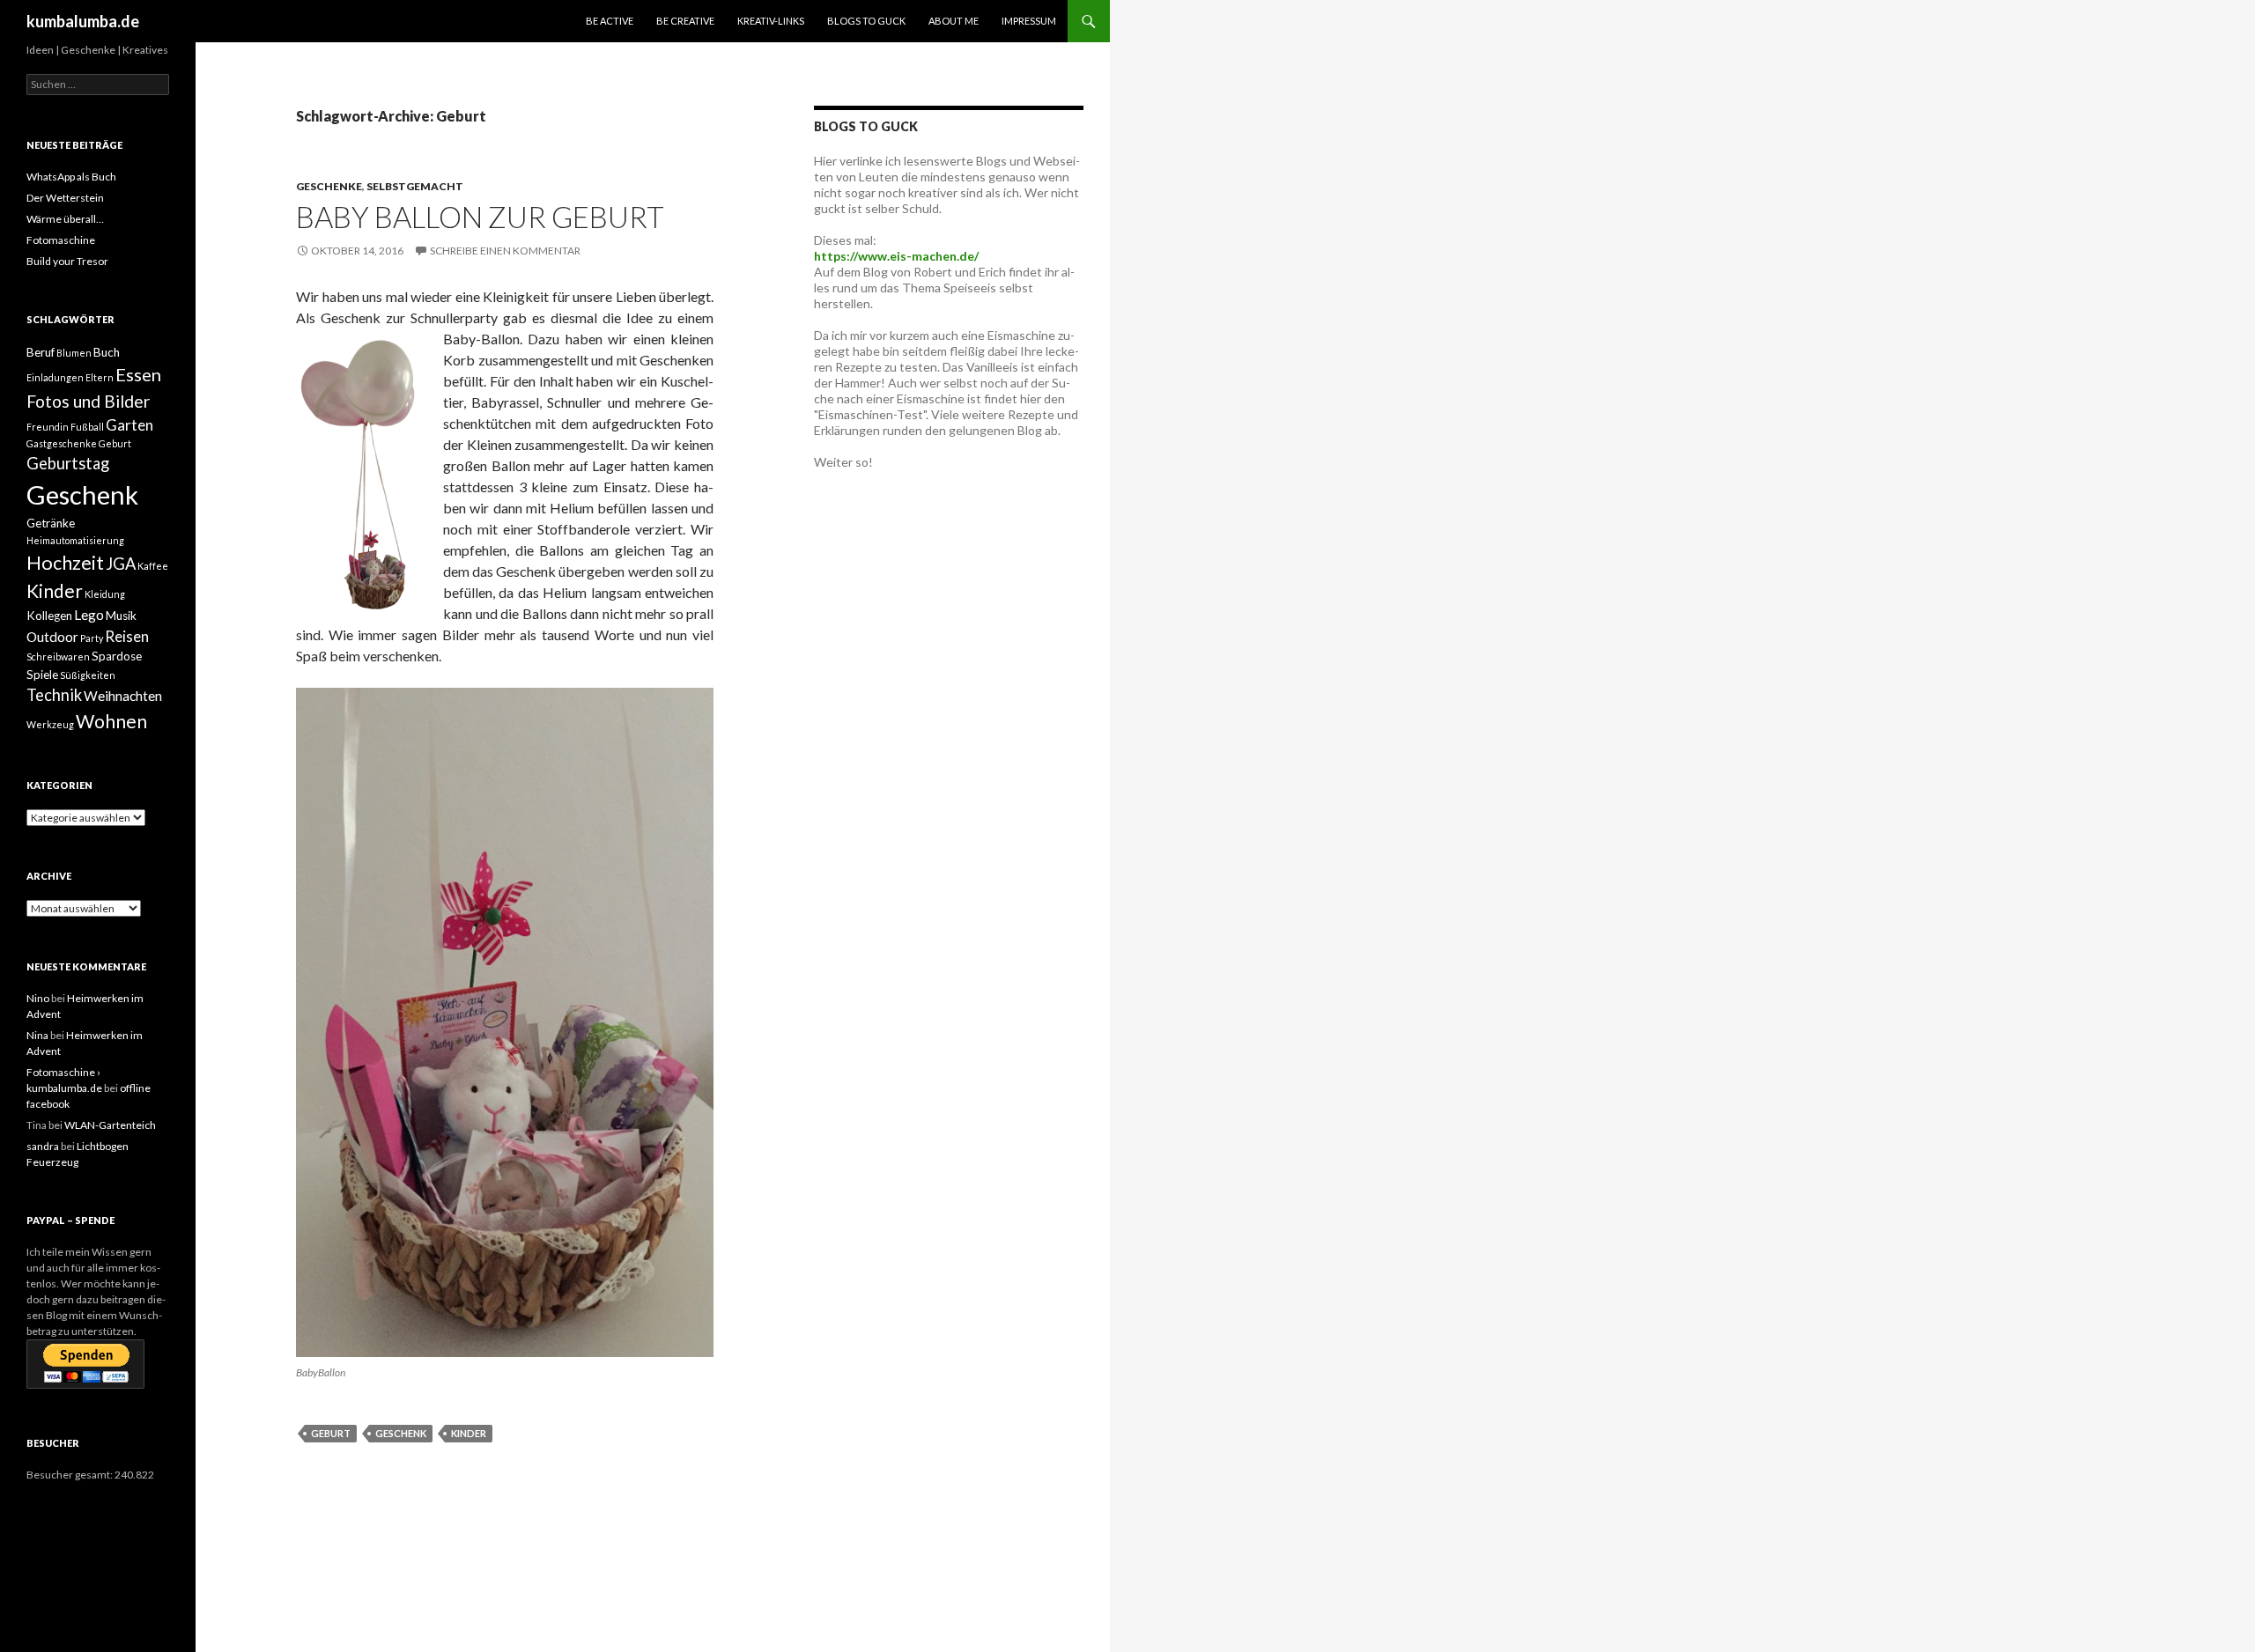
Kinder (469, 1433)
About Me (954, 21)
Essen (138, 374)
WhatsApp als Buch (71, 177)
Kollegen (49, 616)
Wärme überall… (65, 219)
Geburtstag (68, 463)
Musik (121, 616)
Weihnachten (123, 696)
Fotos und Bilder (88, 401)
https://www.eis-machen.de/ (896, 256)
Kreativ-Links (771, 21)
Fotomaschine (61, 240)
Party (92, 638)
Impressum (1029, 21)
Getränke (51, 523)
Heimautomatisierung (75, 540)
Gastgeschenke (62, 443)
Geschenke (329, 186)
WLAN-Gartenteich (110, 1125)
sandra (43, 1146)
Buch (107, 352)
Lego (89, 615)
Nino (38, 998)
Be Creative (685, 21)
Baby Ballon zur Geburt (480, 217)
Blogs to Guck (866, 21)
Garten (129, 425)
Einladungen (55, 377)
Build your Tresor (67, 261)
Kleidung (105, 594)
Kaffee (153, 566)
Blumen (74, 353)
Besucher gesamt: (70, 1475)
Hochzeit (65, 563)
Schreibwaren (58, 656)
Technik (54, 695)
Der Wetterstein (65, 198)
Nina (37, 1035)
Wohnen (111, 721)
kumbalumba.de (83, 21)
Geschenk (401, 1433)
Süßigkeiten (88, 675)
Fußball (87, 427)
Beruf (41, 352)
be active (610, 21)
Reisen (127, 636)
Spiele (42, 675)
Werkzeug (50, 724)
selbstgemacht (415, 186)
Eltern (100, 377)
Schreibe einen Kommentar (505, 251)
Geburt (331, 1433)
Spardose (117, 656)
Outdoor (52, 637)
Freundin (48, 427)
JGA (121, 564)
